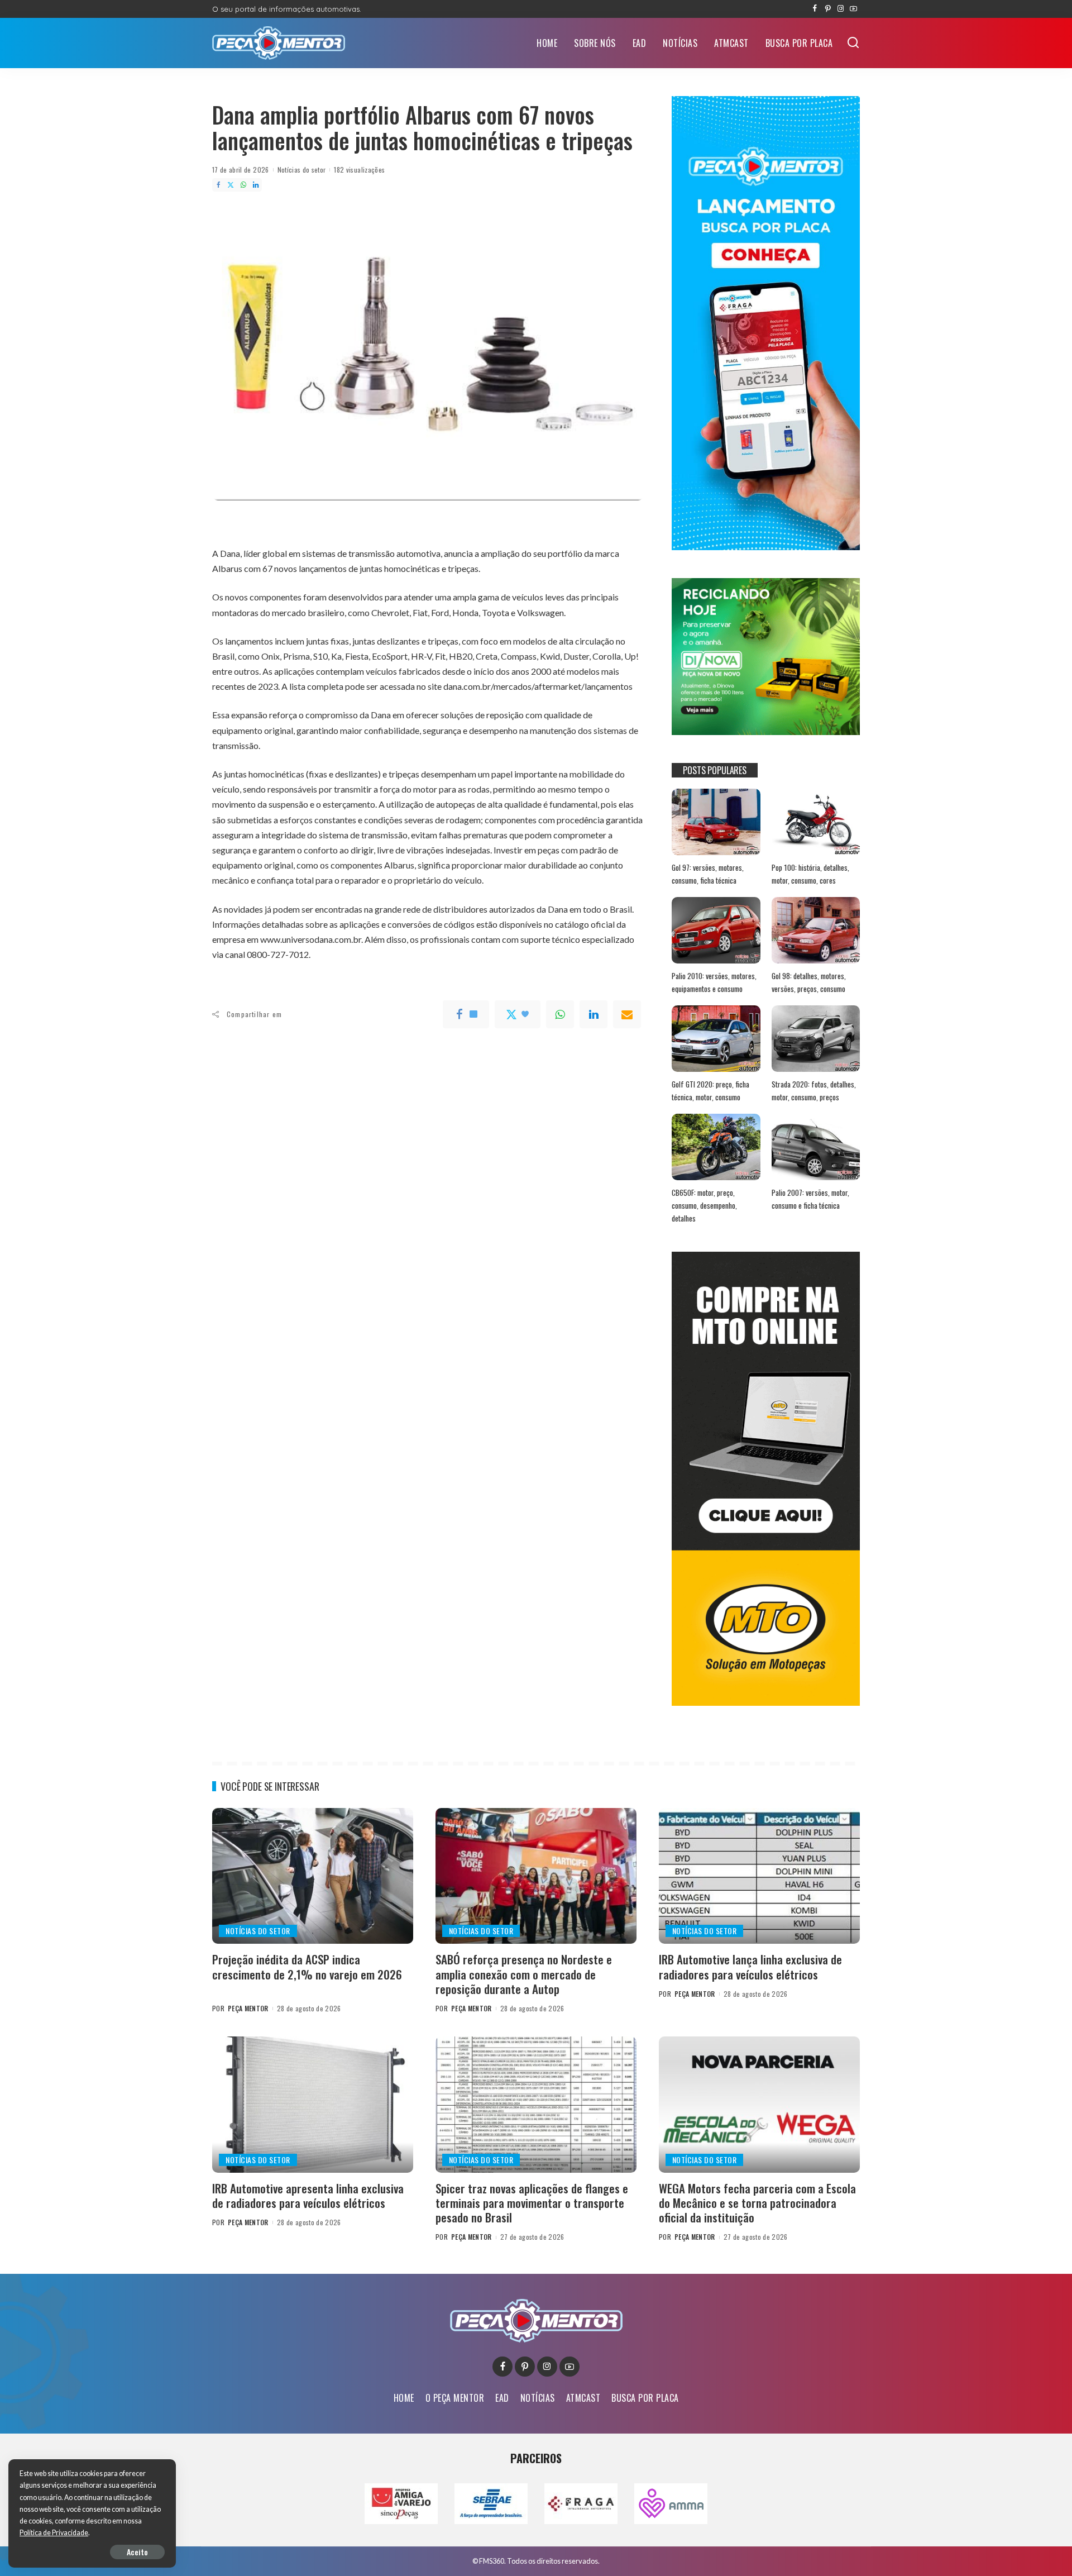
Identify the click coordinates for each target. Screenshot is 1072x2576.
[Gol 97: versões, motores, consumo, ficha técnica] (716, 822)
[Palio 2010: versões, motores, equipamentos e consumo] (716, 930)
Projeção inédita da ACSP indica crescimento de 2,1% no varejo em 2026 (307, 1966)
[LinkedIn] (256, 185)
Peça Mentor (248, 2008)
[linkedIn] (594, 1014)
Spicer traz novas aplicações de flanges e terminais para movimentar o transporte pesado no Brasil (532, 2203)
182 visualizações (359, 170)
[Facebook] (815, 9)
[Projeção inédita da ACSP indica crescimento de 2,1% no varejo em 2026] (313, 1876)
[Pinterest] (828, 9)
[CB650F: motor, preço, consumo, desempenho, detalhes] (716, 1147)
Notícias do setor (302, 170)
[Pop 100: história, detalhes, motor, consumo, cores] (816, 822)
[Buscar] (853, 43)
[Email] (627, 1014)
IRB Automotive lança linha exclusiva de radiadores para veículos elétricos (750, 1966)
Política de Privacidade (54, 2533)
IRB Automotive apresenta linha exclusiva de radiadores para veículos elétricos (308, 2195)
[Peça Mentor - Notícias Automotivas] (279, 43)
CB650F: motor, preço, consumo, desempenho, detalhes (704, 1205)
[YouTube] (853, 9)
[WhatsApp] (243, 185)
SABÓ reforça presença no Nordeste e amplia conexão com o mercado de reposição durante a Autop (524, 1974)
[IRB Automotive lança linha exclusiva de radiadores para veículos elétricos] (759, 1876)
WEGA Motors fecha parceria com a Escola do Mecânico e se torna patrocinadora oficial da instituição (757, 2203)
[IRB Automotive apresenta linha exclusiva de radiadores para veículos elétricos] (313, 2104)
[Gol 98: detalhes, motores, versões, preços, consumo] (816, 930)
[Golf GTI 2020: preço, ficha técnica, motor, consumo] (716, 1039)
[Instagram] (841, 9)
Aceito (137, 2552)
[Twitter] (231, 185)
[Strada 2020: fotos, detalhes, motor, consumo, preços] (816, 1039)
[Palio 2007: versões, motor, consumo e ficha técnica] (816, 1147)
